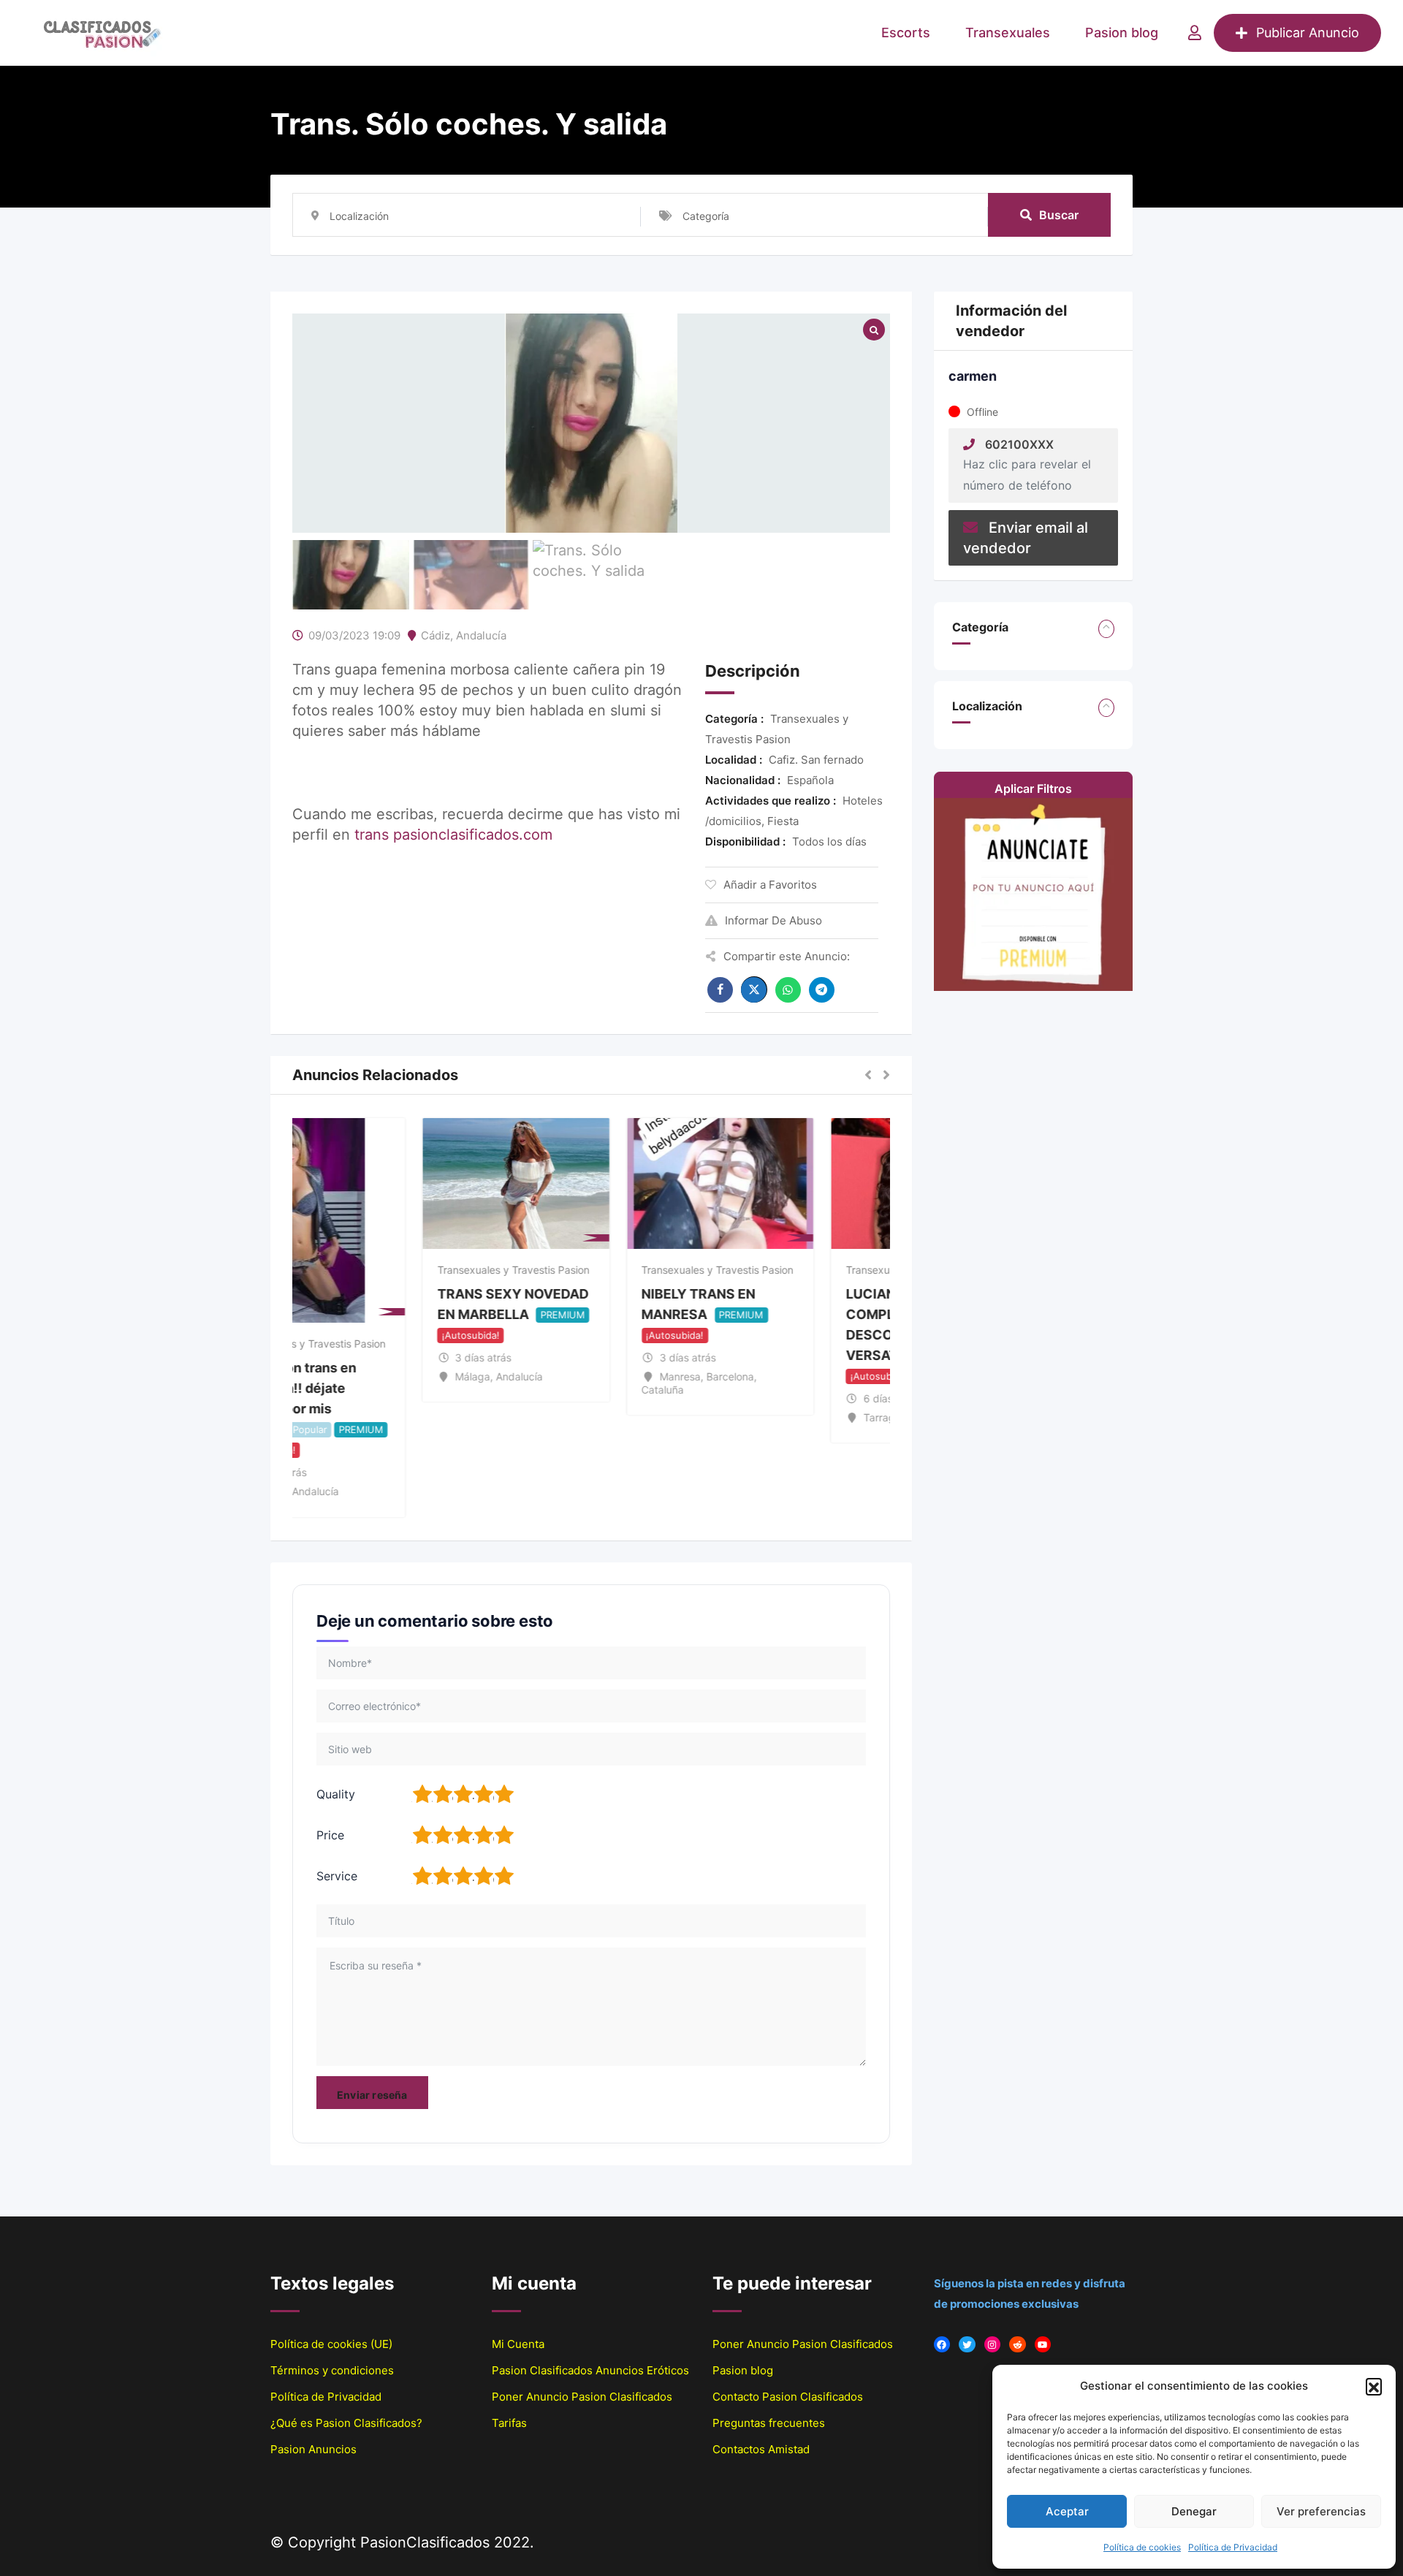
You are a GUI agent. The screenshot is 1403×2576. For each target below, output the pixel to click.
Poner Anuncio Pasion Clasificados (582, 2397)
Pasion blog (1122, 33)
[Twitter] (967, 2345)
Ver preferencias (1321, 2511)
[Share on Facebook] (720, 990)
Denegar (1194, 2511)
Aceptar (1067, 2511)
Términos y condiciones (332, 2370)
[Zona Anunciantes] (1195, 33)
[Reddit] (1018, 2345)
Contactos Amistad (761, 2449)
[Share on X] (754, 989)
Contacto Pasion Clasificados (788, 2397)
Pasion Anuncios (313, 2449)
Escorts (906, 33)
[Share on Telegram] (822, 990)
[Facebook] (942, 2345)
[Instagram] (993, 2345)
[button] (1374, 2386)
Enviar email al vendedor (1026, 538)
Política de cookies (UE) (331, 2344)
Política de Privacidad (1233, 2547)
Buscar (1059, 215)
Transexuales (1008, 33)
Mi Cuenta (518, 2344)
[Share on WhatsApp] (788, 990)
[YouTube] (1043, 2345)
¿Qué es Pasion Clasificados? (346, 2423)
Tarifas (509, 2423)
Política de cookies (1142, 2547)
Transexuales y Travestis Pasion (384, 1344)
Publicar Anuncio (1308, 33)
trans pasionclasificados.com (453, 835)
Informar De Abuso (773, 920)
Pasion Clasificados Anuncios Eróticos (590, 2370)
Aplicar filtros (1033, 789)
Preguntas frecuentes (769, 2423)
